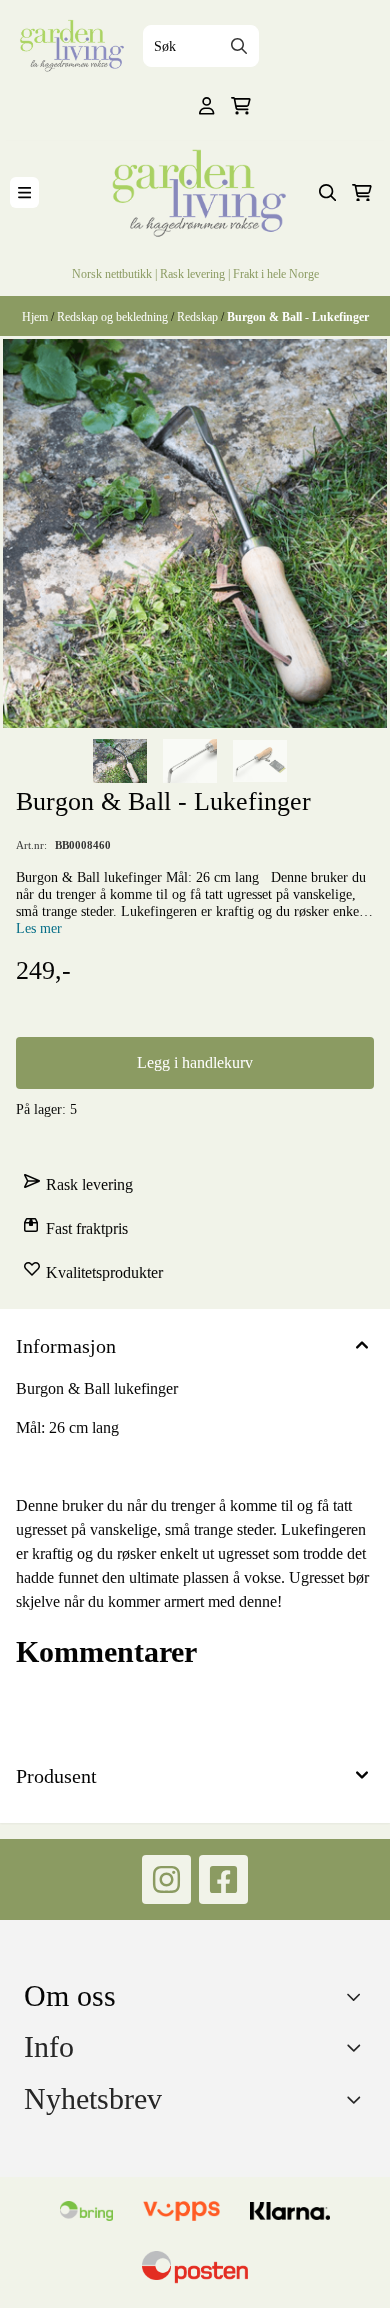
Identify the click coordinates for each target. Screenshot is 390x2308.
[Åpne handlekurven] (241, 106)
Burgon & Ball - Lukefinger (298, 316)
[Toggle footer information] (358, 1996)
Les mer (39, 928)
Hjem (36, 316)
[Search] (239, 46)
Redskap (199, 316)
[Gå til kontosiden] (206, 106)
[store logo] (69, 45)
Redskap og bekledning (114, 316)
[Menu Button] (24, 192)
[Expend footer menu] (358, 2047)
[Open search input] (328, 193)
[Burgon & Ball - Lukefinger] (195, 533)
